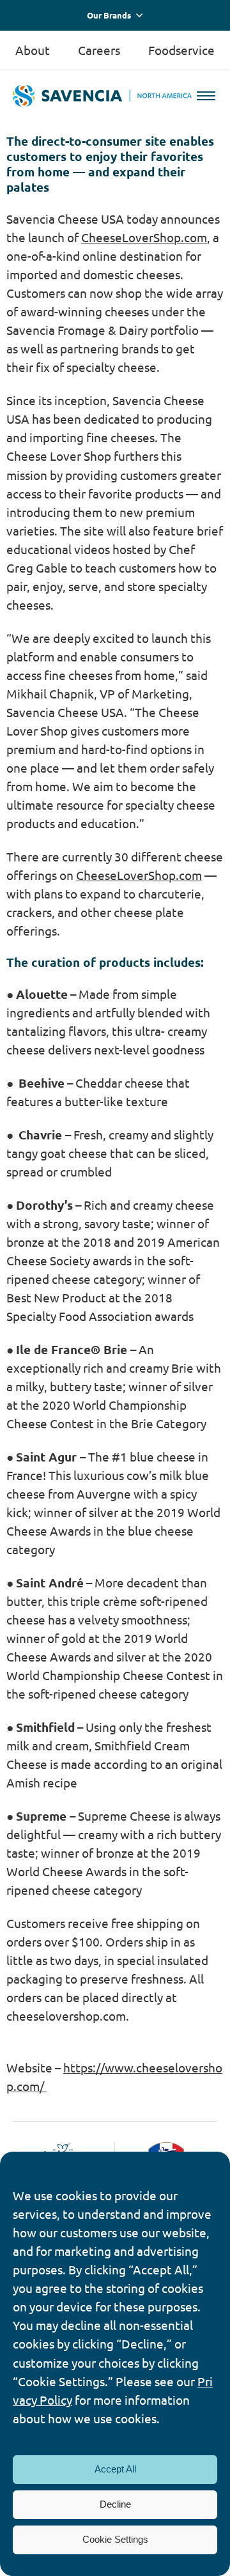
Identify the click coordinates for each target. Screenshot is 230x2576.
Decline (115, 2504)
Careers (99, 50)
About (33, 50)
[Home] (102, 96)
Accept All (115, 2469)
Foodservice (181, 50)
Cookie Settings (115, 2539)
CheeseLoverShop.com (144, 237)
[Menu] (206, 96)
